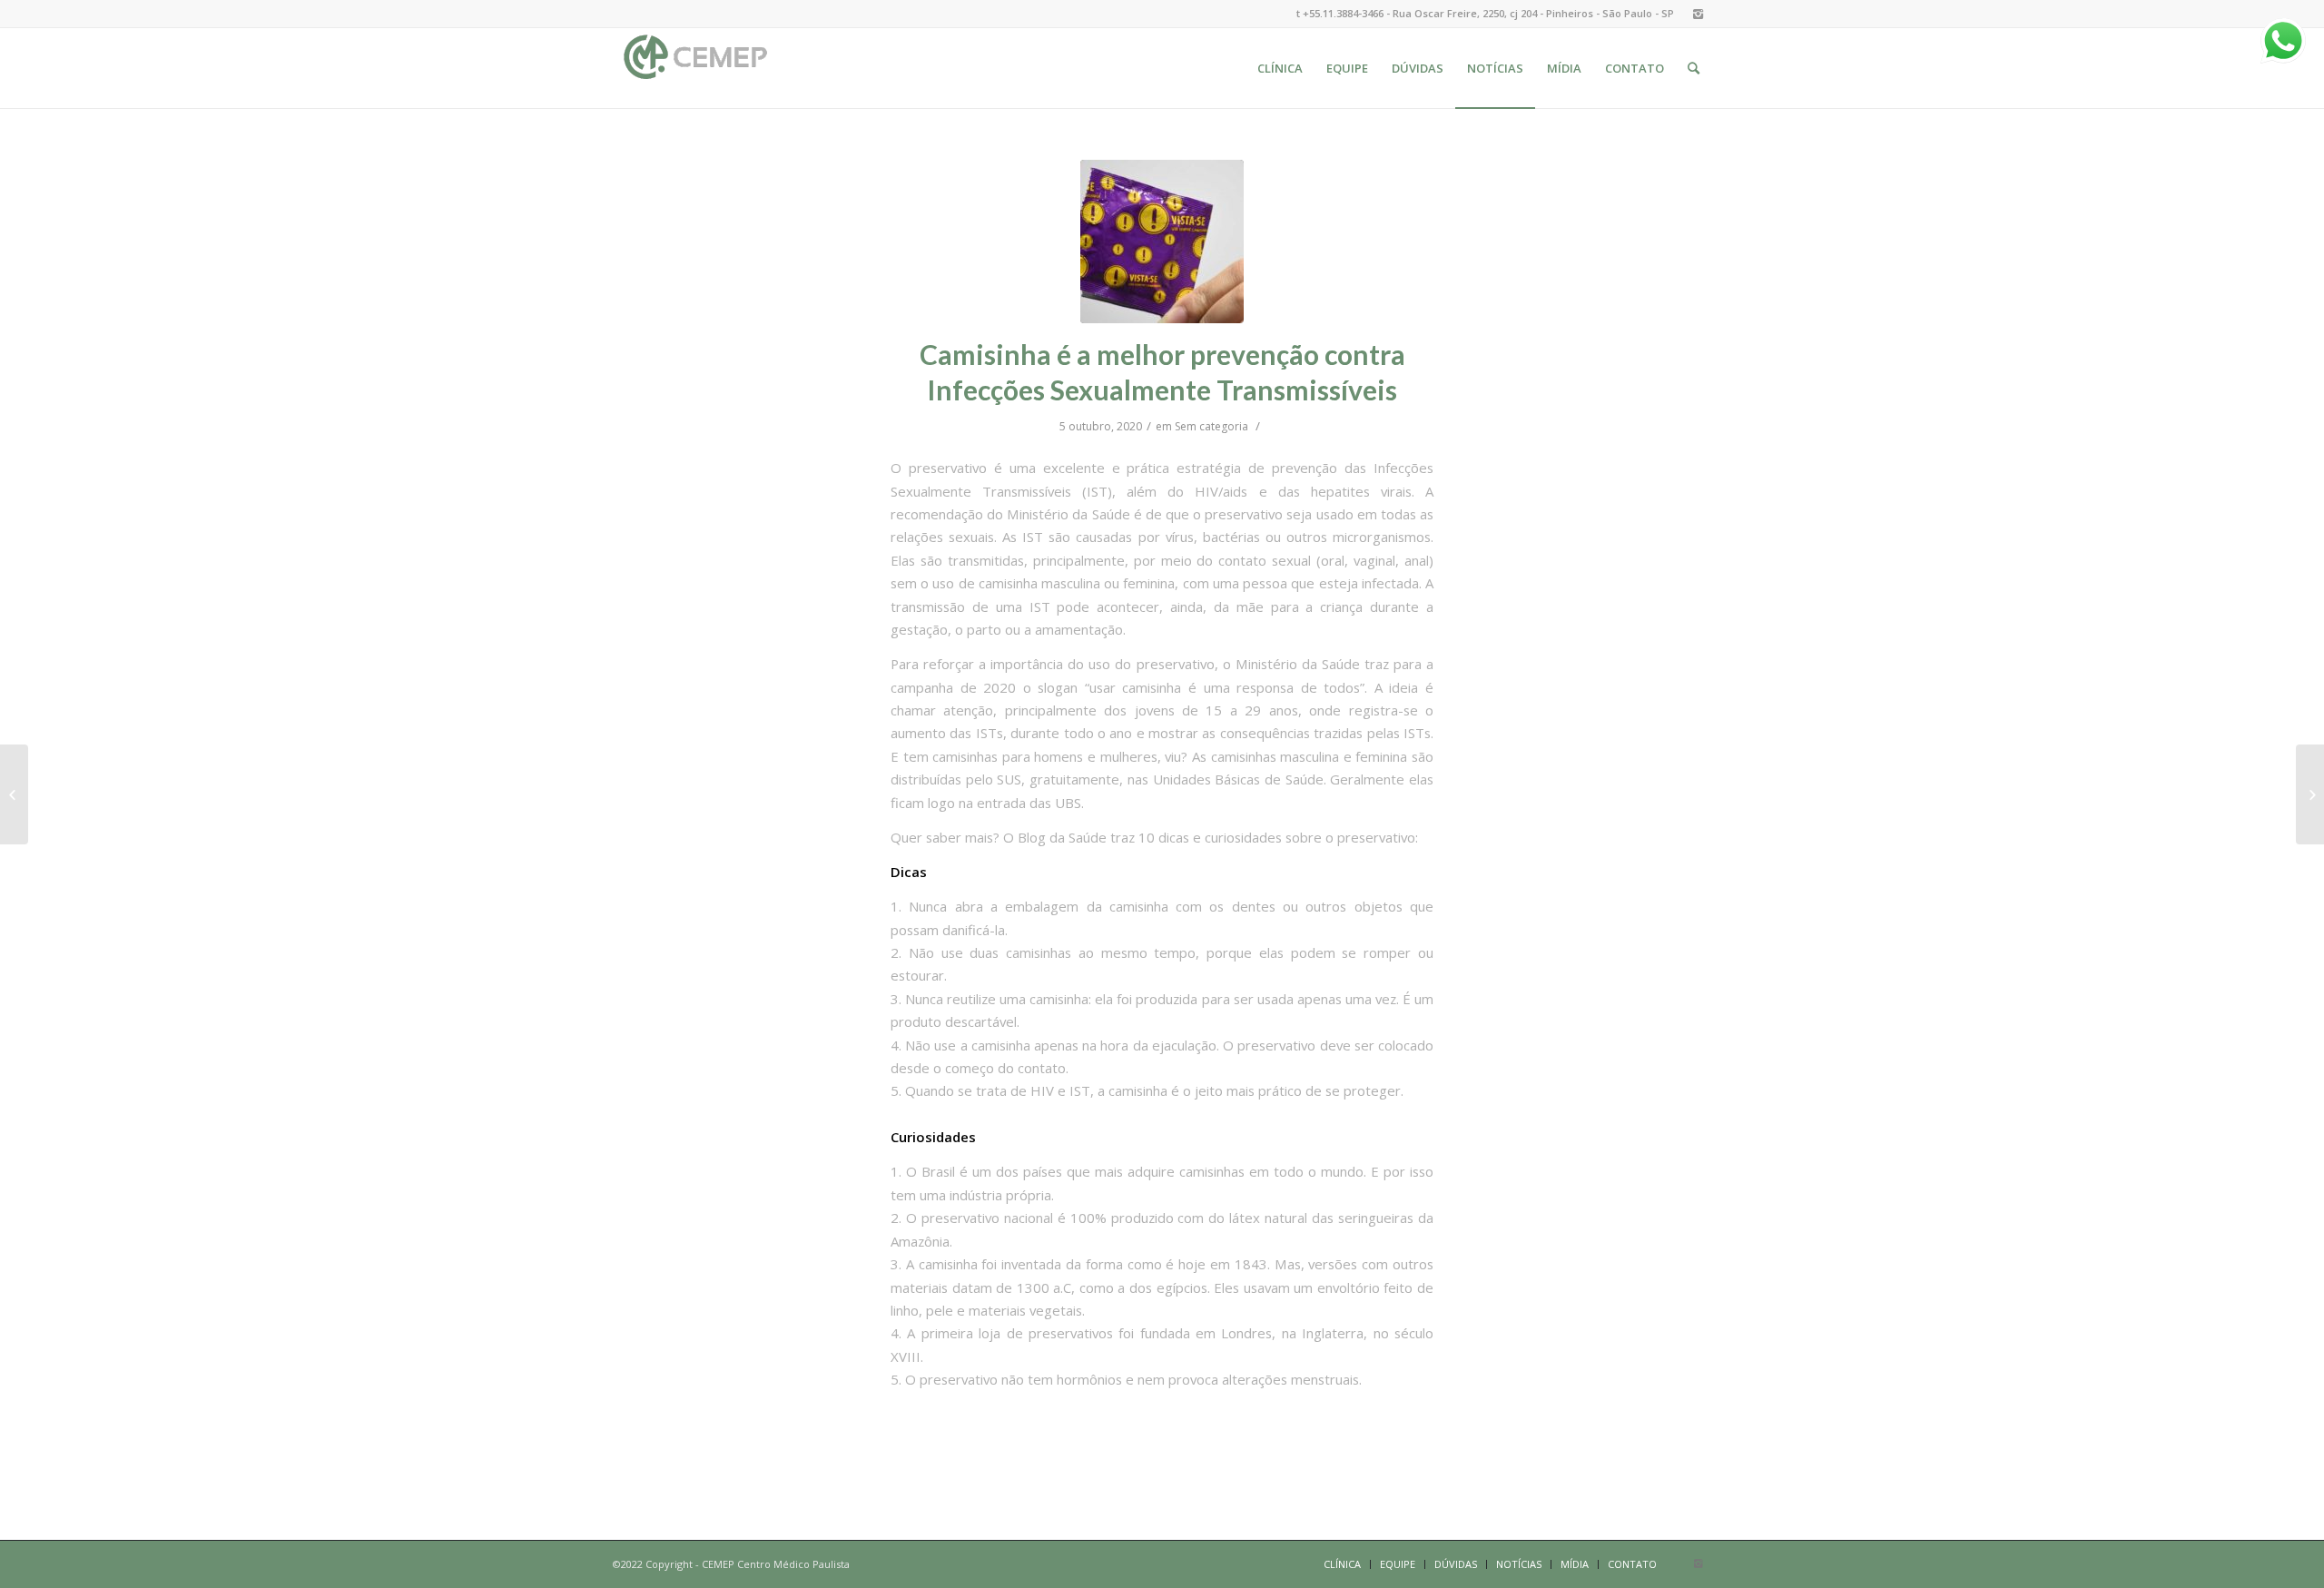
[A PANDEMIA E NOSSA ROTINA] (14, 794)
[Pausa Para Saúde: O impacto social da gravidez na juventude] (2310, 794)
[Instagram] (1698, 14)
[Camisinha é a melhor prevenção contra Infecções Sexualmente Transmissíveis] (1162, 242)
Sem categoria (1211, 426)
